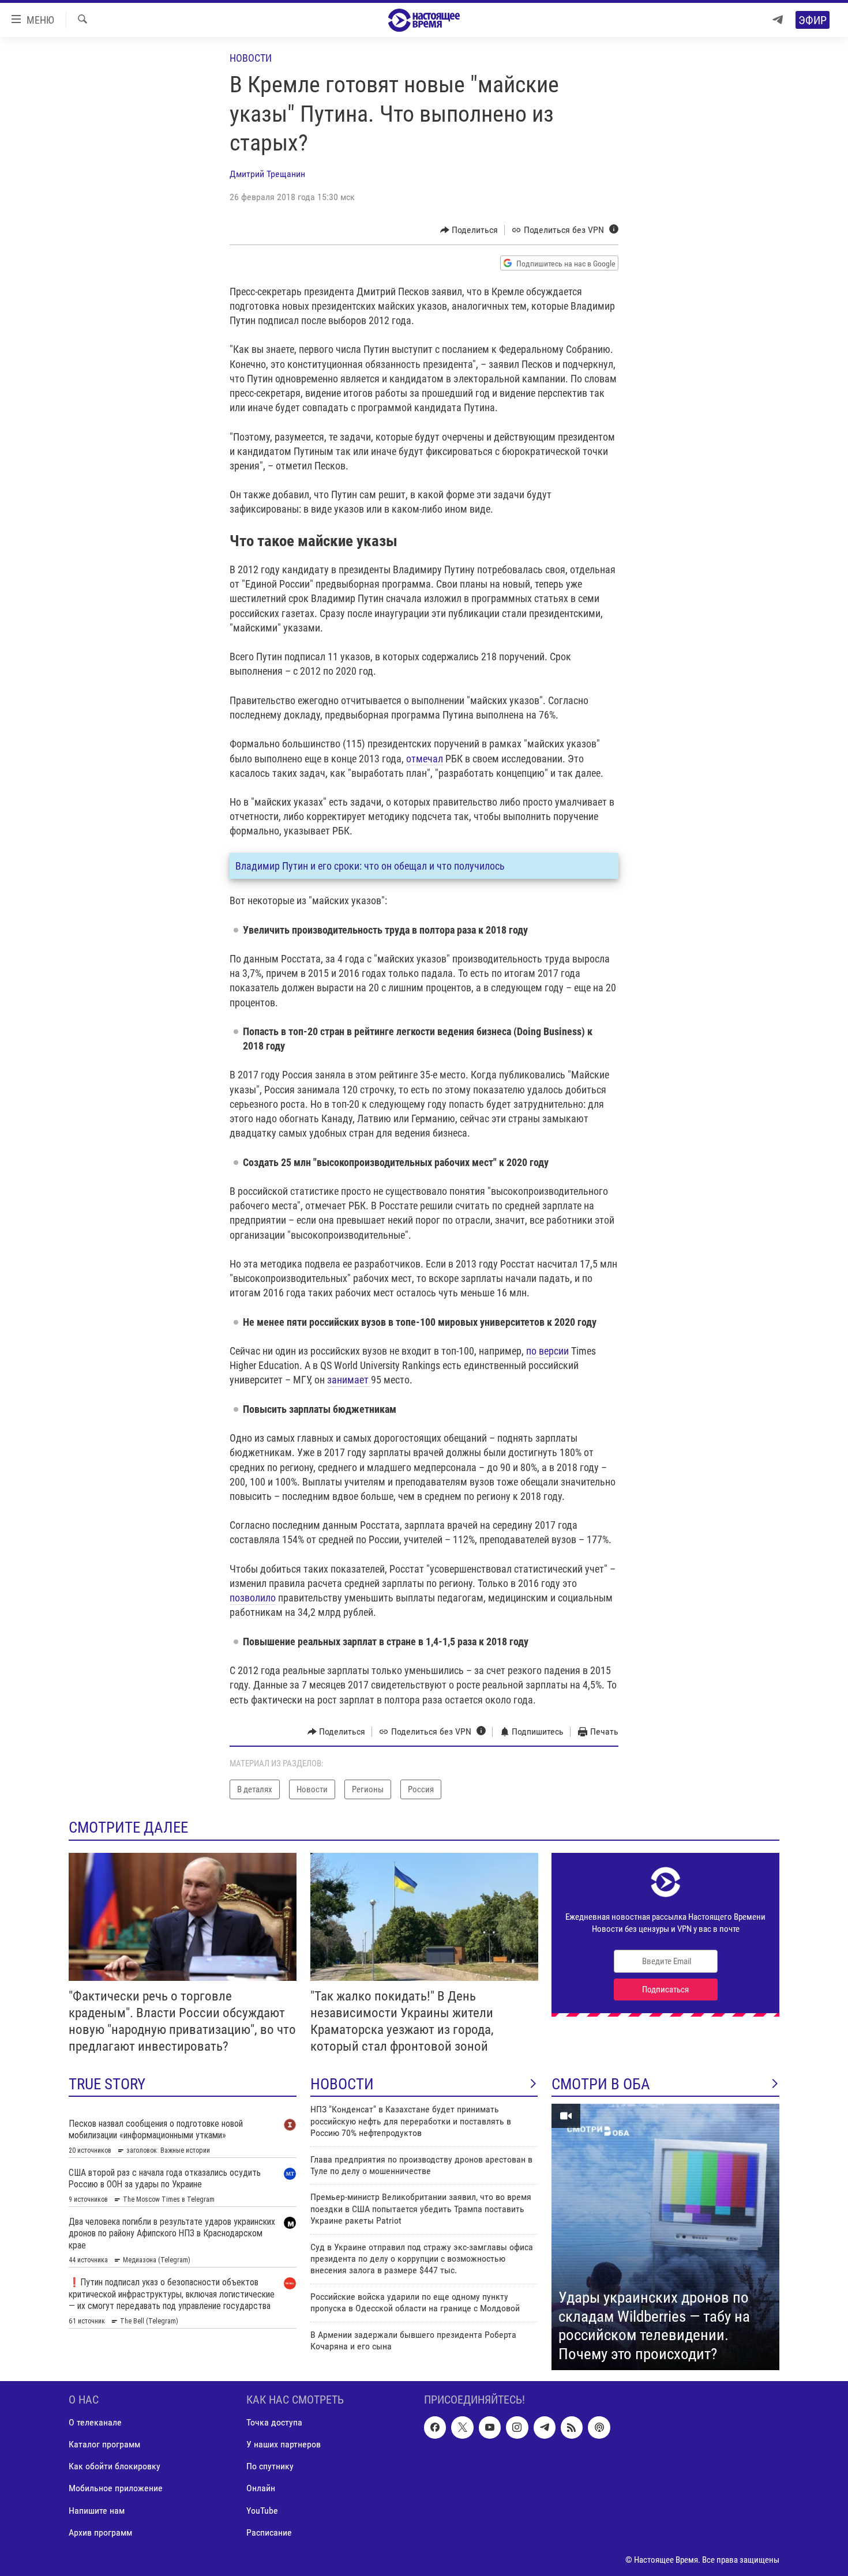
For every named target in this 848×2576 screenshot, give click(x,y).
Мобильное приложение (116, 2489)
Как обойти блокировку (115, 2467)
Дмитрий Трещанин (267, 174)
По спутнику (270, 2467)
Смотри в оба (601, 2084)
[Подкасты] (599, 2428)
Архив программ (100, 2532)
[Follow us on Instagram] (517, 2428)
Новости (251, 58)
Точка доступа (274, 2423)
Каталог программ (104, 2445)
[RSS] (572, 2428)
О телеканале (95, 2423)
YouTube (262, 2511)
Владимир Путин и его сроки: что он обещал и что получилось (370, 866)
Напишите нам (97, 2511)
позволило (253, 1598)
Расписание (269, 2532)
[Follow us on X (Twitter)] (462, 2428)
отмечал (425, 759)
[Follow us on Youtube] (490, 2428)
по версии (547, 1351)
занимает (349, 1380)
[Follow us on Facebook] (435, 2428)
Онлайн (261, 2489)
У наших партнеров (284, 2445)
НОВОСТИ (342, 2084)
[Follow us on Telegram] (545, 2428)
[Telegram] (778, 20)
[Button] (469, 230)
